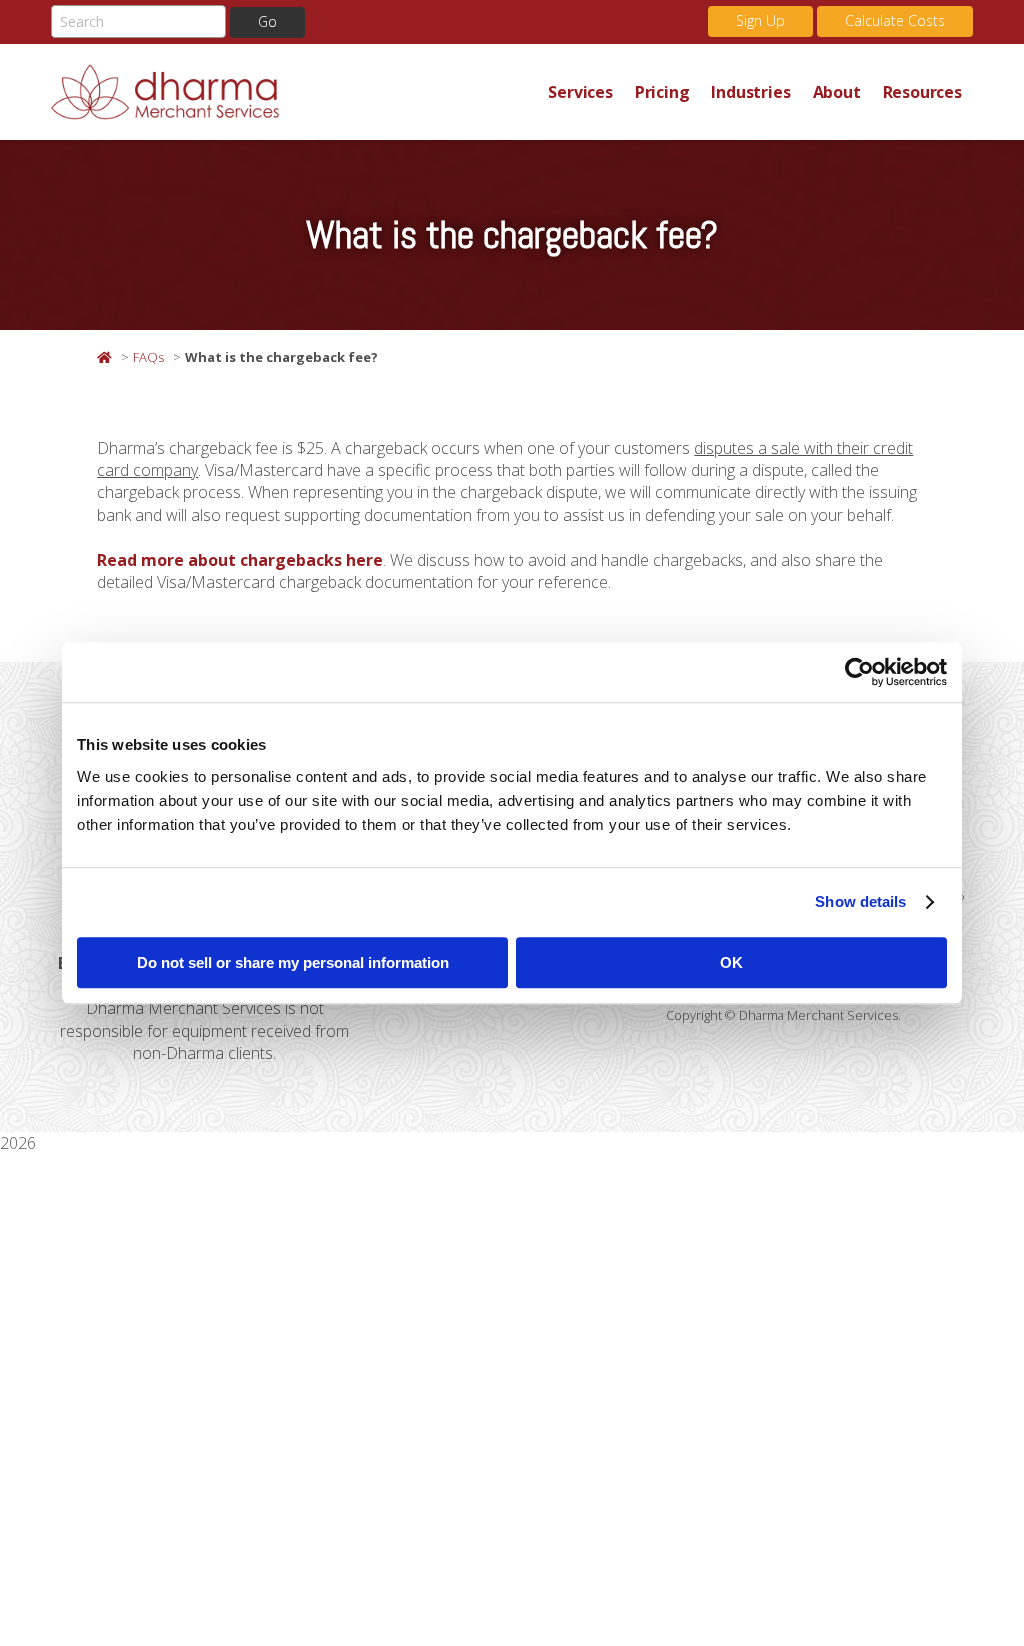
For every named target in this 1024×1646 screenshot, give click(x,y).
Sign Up (760, 20)
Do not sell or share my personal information (293, 962)
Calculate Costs (895, 20)
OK (731, 962)
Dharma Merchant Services (294, 92)
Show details (860, 901)
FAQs (148, 357)
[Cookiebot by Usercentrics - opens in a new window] (859, 672)
